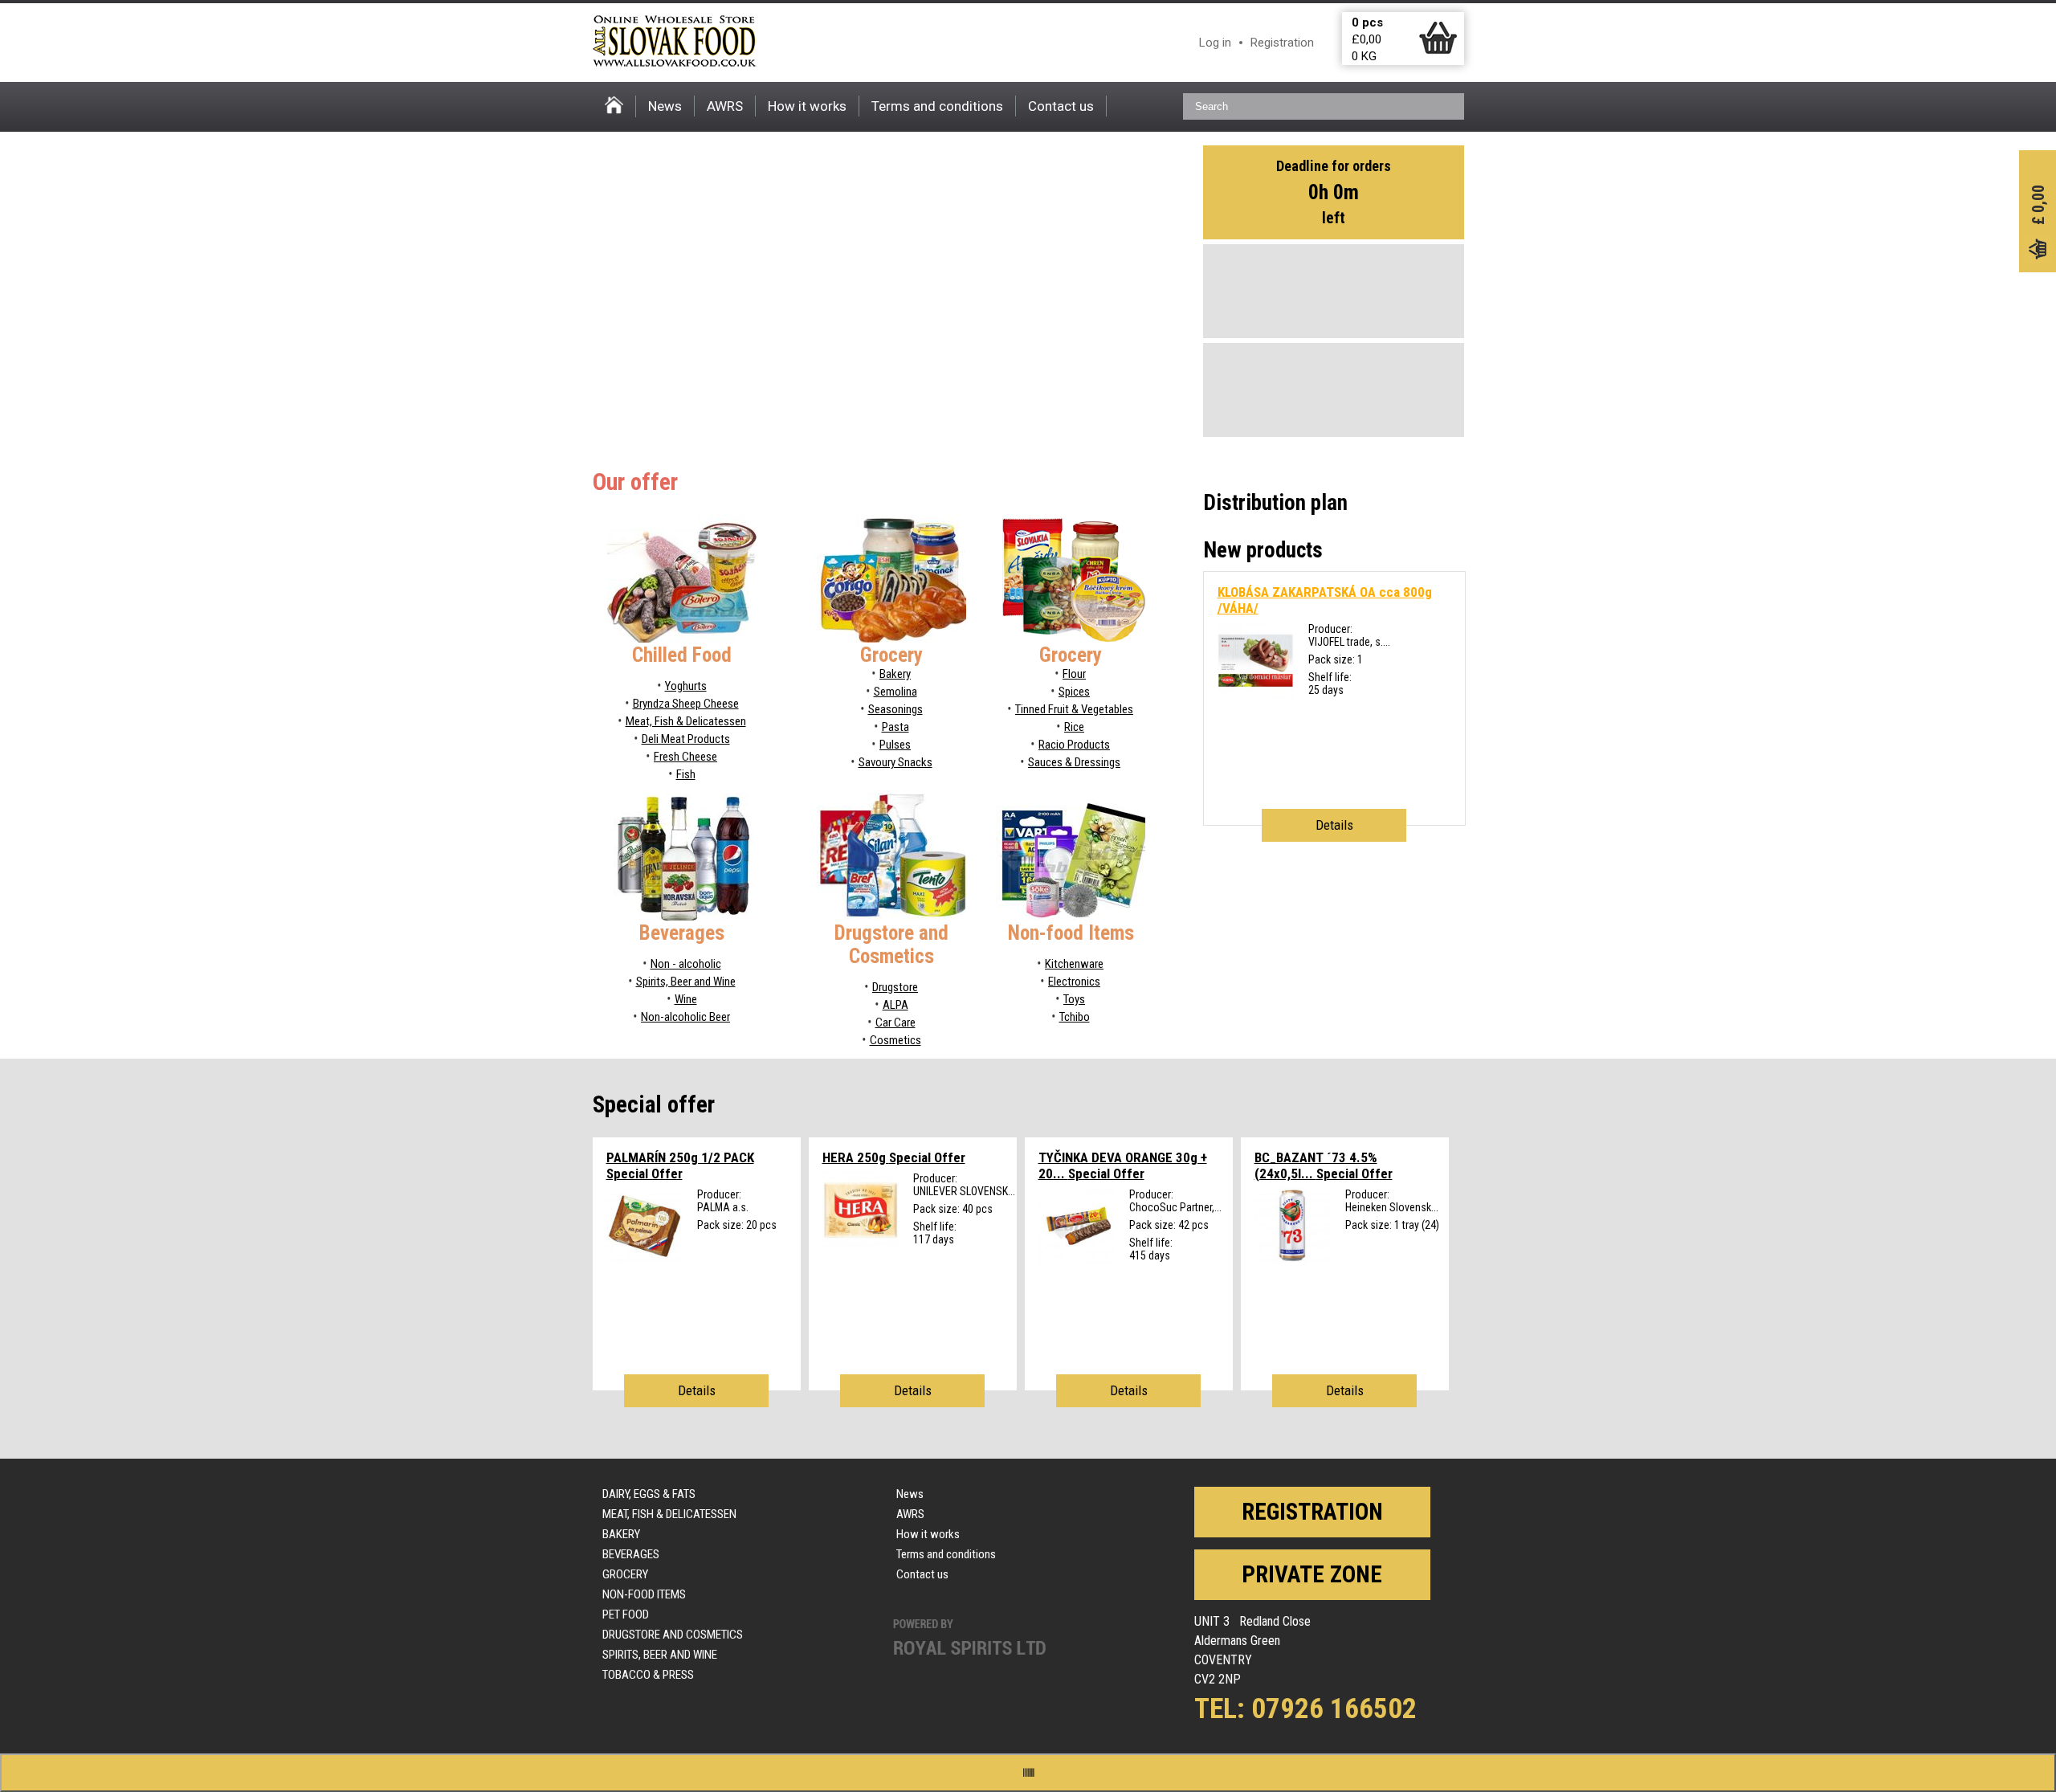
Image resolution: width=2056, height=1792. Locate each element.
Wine (686, 999)
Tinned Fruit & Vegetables (1074, 709)
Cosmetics (895, 1040)
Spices (1074, 692)
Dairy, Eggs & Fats (649, 1494)
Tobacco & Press (648, 1675)
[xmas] (861, 1244)
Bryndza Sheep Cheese (686, 704)
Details (1334, 825)
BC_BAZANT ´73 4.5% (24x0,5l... (1324, 1165)
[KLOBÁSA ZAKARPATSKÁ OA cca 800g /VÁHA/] (1256, 695)
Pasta (895, 727)
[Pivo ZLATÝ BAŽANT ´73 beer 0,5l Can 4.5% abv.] (1293, 1260)
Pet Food (626, 1614)
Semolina (895, 692)
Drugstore (895, 987)
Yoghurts (686, 686)
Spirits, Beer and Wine (686, 982)
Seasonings (895, 709)
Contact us (1061, 106)
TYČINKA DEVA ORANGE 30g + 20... (1123, 1165)
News (665, 106)
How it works (807, 106)
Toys (1074, 999)
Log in (1215, 43)
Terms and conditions (937, 106)
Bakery (895, 674)
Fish (686, 774)
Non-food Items (644, 1594)
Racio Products (1074, 745)
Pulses (895, 745)
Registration (1282, 43)
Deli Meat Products (686, 739)
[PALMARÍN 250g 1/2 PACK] (645, 1260)
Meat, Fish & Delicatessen (686, 721)
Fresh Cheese (685, 757)
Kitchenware (1074, 964)
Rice (1074, 727)
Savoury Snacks (895, 762)
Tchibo (1075, 1017)
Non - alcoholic (686, 964)
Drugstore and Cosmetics (673, 1635)
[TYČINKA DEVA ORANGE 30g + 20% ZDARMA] (1077, 1260)
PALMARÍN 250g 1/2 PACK (680, 1165)
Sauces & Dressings (1074, 762)
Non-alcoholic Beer (685, 1017)
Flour (1074, 674)
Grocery (625, 1574)
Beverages (631, 1554)
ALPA (895, 1005)
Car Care (895, 1023)
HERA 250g (894, 1157)
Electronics (1074, 982)
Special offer (654, 1104)
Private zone (1312, 1574)
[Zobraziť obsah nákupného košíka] (1438, 51)
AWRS (725, 106)
